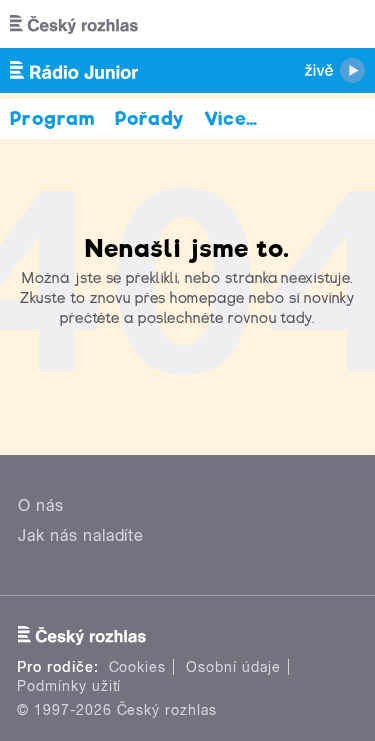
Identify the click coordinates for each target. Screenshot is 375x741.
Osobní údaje (233, 667)
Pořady (149, 118)
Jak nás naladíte (81, 535)
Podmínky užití (69, 686)
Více (231, 118)
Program (52, 118)
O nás (41, 505)
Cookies (138, 667)
